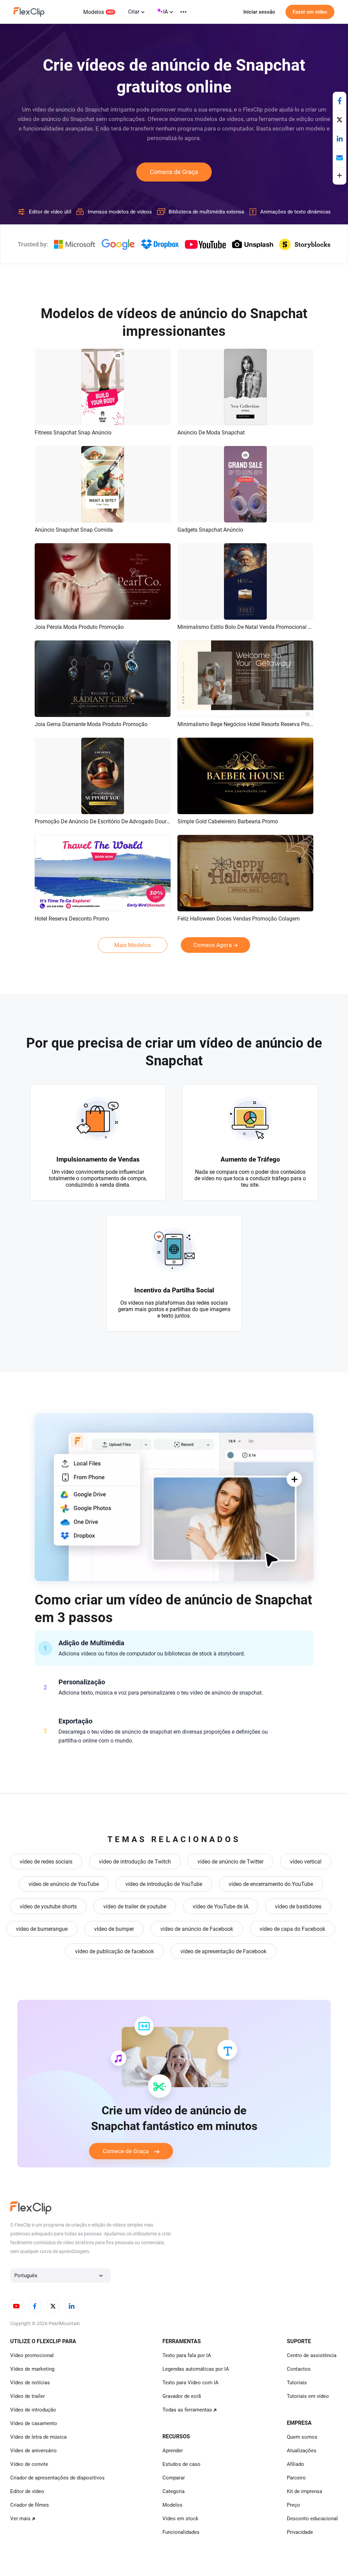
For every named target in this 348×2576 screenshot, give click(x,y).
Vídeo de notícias (30, 2383)
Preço (293, 2505)
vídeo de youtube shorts (48, 1907)
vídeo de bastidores (298, 1907)
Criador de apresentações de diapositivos (57, 2478)
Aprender (173, 2451)
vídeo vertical (306, 1862)
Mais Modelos (133, 945)
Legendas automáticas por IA (196, 2369)
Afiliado (295, 2464)
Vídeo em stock (180, 2519)
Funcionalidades (181, 2532)
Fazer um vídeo (310, 12)
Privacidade (300, 2532)
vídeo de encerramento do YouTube (271, 1884)
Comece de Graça (174, 172)
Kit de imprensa (304, 2491)
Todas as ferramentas (187, 2410)
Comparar (174, 2478)
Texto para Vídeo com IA (190, 2383)
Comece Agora (213, 945)
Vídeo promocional (32, 2355)
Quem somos (302, 2437)
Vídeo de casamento (34, 2423)
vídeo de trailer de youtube (135, 1907)
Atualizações (302, 2451)
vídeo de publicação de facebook (115, 1951)
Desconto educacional (312, 2519)
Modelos (94, 12)
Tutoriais (297, 2383)
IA (166, 12)
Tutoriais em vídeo (308, 2396)
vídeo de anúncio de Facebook (197, 1929)
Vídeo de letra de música (38, 2437)
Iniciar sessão (259, 12)
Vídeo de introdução (33, 2410)
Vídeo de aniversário (33, 2451)
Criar (134, 12)
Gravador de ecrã (182, 2396)
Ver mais (20, 2519)
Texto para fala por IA (187, 2355)
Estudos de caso (181, 2464)
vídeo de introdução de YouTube (164, 1884)
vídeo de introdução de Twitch (135, 1862)
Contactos (299, 2369)
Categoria (173, 2491)
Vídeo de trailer (28, 2396)
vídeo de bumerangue (42, 1929)
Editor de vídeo (27, 2491)
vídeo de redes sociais (46, 1862)
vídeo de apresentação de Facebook (223, 1951)
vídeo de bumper (114, 1929)
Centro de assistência (312, 2355)
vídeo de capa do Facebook (292, 1929)
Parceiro (296, 2478)
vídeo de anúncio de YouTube (64, 1884)
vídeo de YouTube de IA (221, 1907)
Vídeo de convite (29, 2464)
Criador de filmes (30, 2505)
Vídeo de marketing (32, 2369)
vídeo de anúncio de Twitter (230, 1862)
